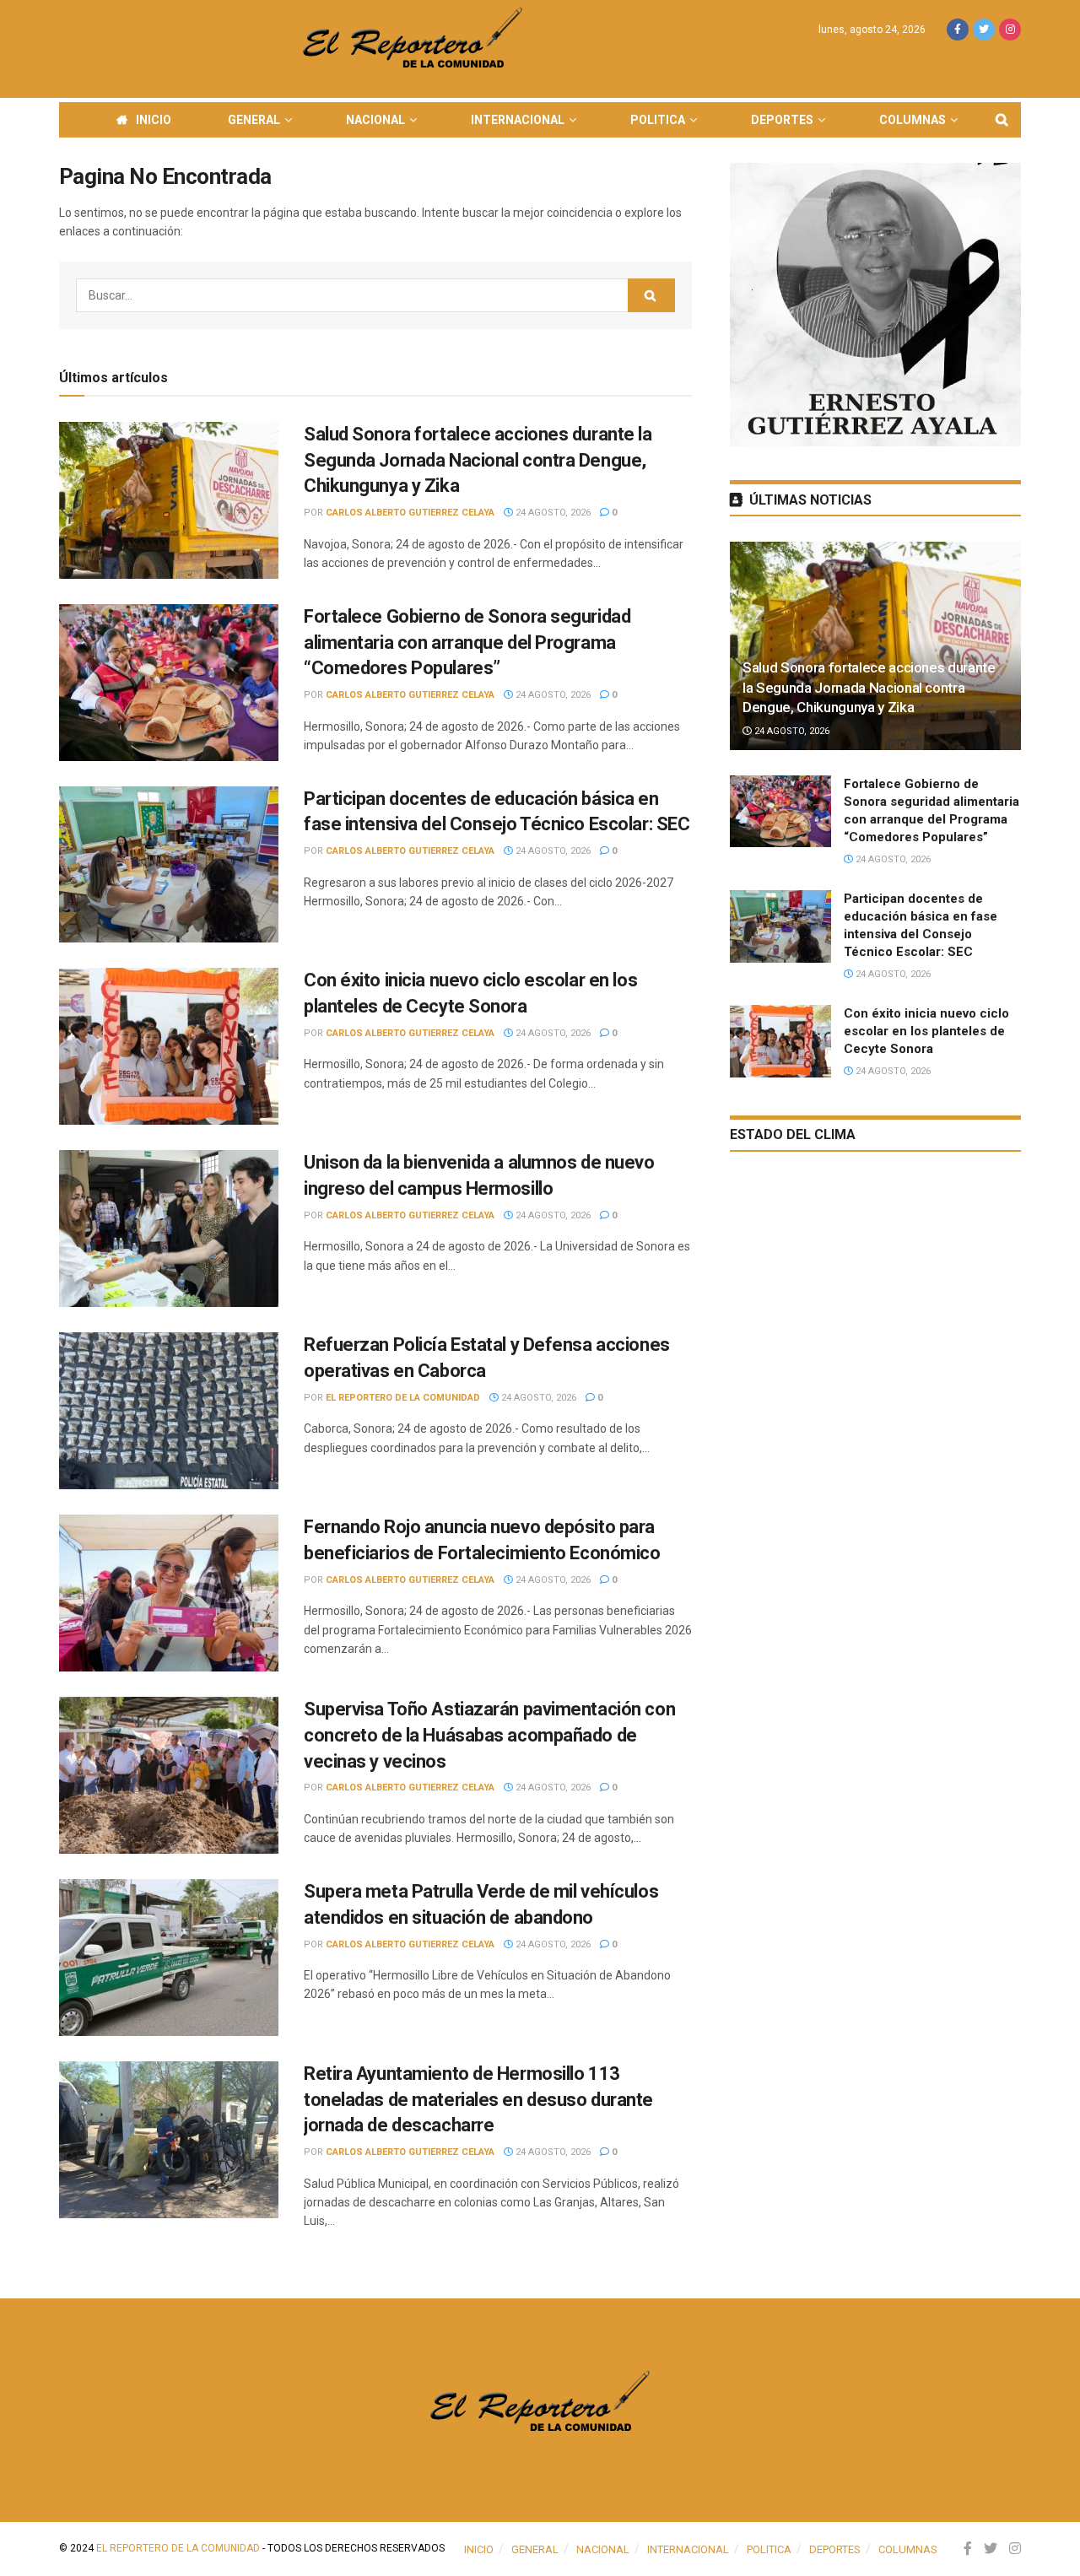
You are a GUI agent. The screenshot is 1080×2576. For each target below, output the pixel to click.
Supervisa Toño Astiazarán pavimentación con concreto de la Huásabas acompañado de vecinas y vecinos (489, 1735)
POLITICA (658, 120)
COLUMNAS (913, 120)
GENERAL (254, 120)
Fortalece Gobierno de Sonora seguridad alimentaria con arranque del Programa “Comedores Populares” (467, 643)
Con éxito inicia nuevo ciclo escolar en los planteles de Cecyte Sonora (926, 1031)
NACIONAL (375, 120)
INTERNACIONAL (518, 120)
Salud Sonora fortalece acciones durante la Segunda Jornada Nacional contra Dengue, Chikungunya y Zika (478, 460)
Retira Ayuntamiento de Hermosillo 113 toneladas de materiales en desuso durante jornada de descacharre (478, 2100)
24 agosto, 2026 (552, 513)
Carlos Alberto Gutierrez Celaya (410, 513)
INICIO (154, 120)
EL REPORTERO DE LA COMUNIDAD (403, 1398)
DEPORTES (782, 120)
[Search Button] (651, 295)
